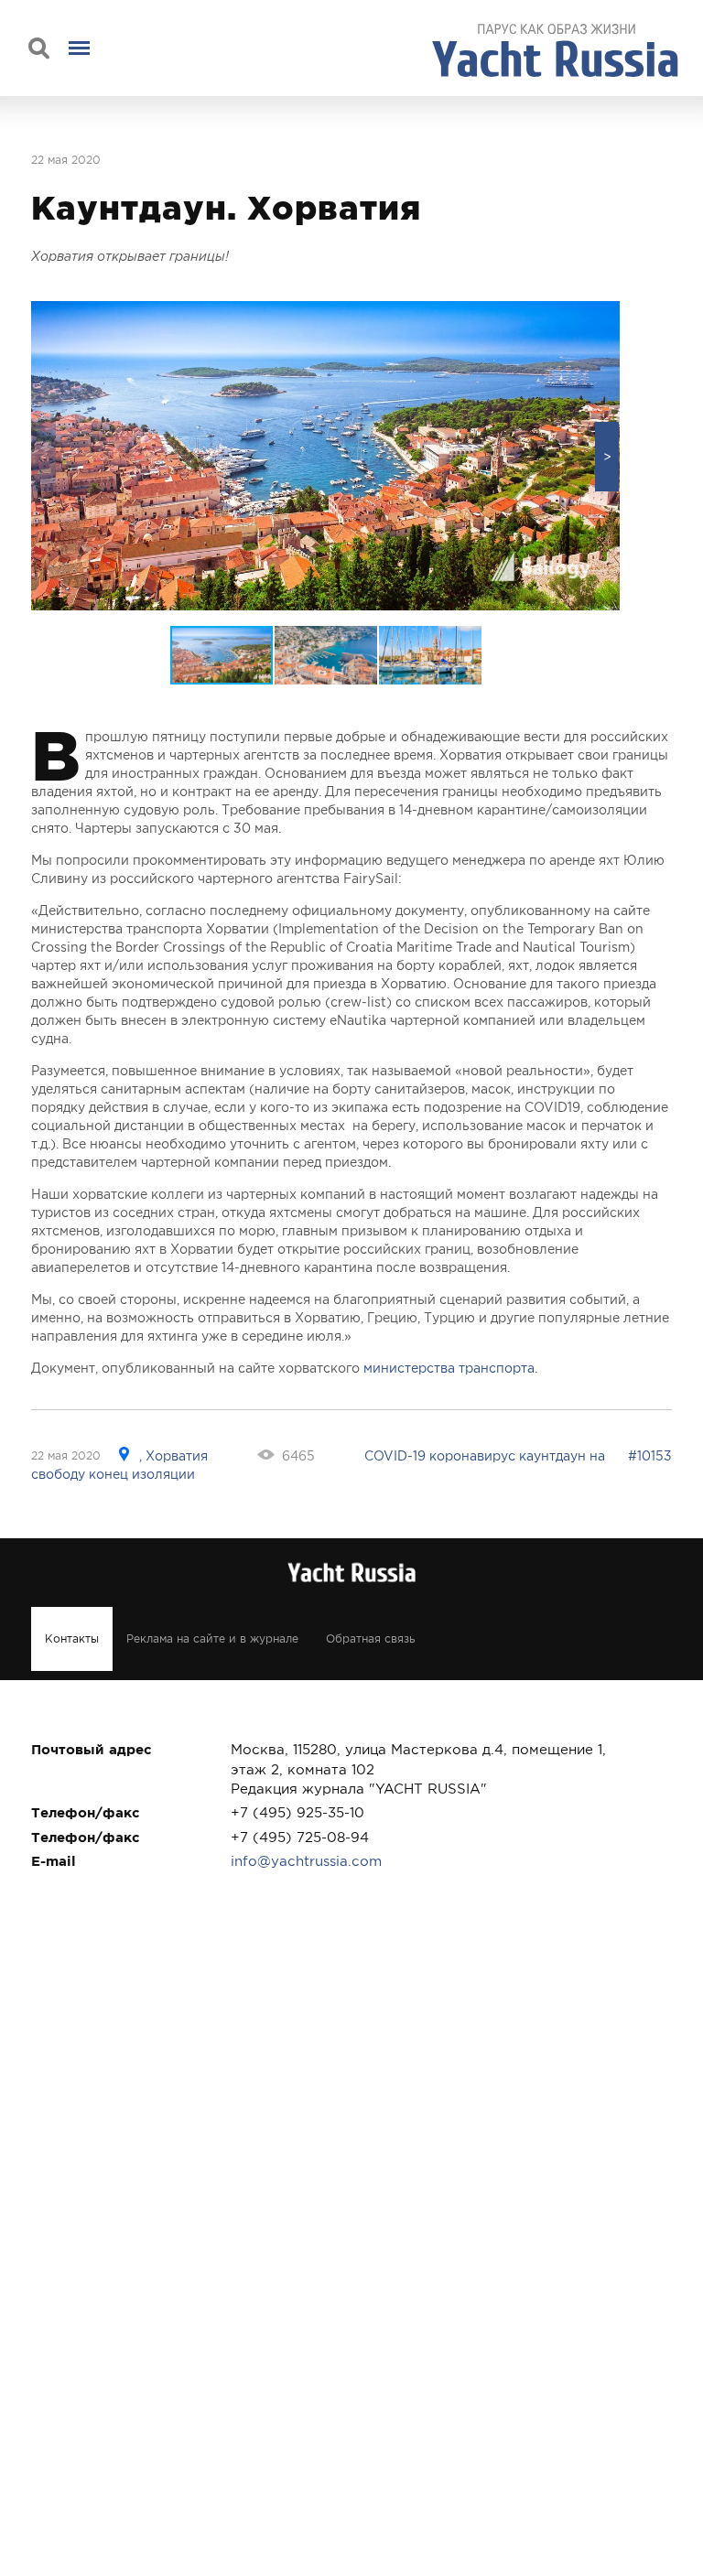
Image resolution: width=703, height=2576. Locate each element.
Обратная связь (370, 1639)
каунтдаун (552, 1456)
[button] (607, 457)
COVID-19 (395, 1456)
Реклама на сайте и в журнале (212, 1639)
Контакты (72, 1639)
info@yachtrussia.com (306, 1861)
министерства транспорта (449, 1368)
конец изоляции (142, 1474)
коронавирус (472, 1456)
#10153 (650, 1456)
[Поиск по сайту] (39, 48)
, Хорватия (173, 1456)
